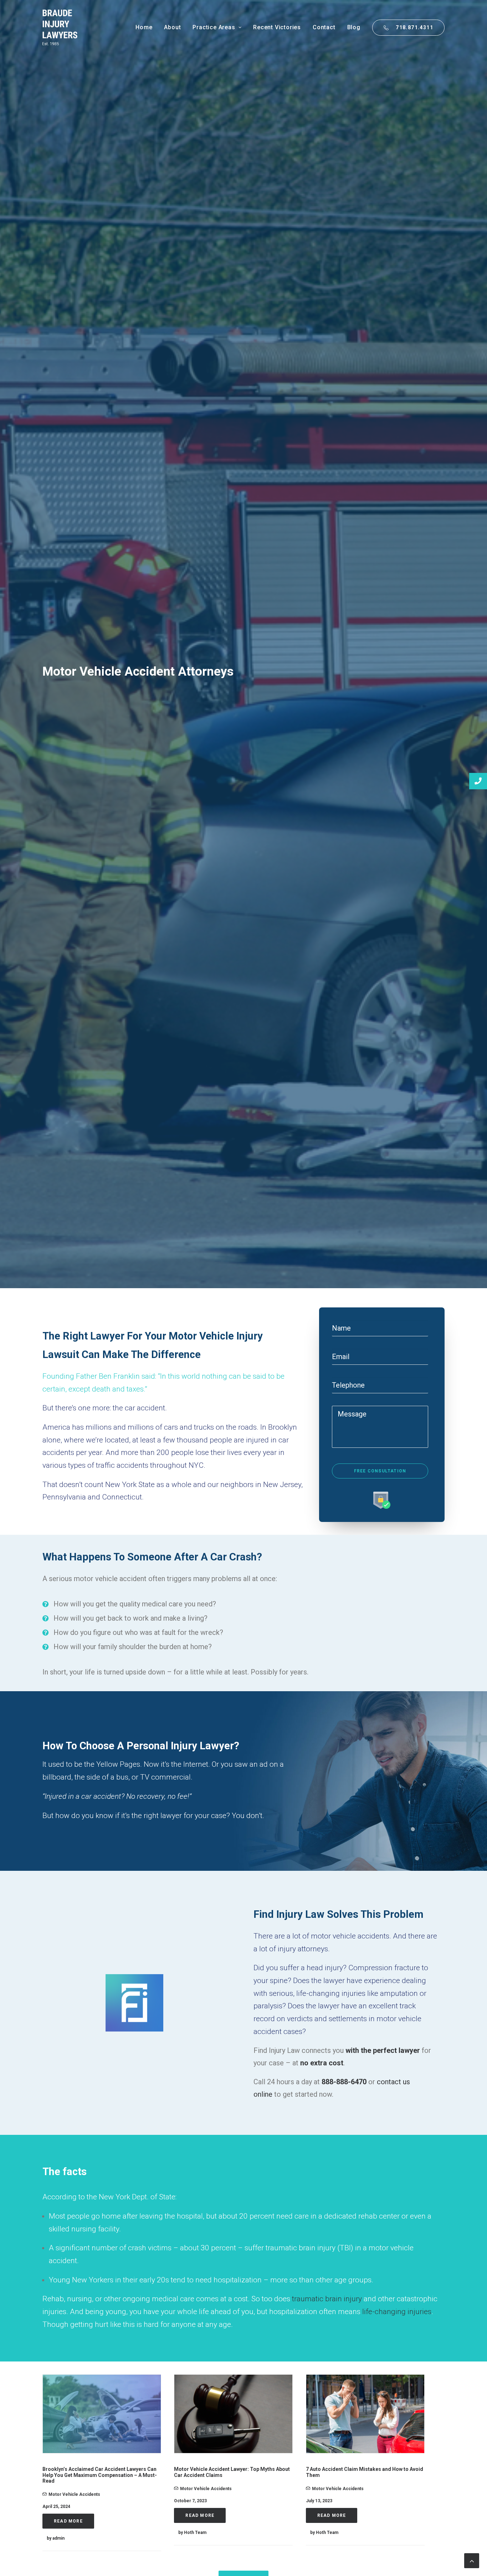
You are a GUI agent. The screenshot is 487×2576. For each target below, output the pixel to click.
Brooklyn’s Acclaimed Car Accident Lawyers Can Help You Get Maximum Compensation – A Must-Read (100, 2475)
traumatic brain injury (327, 2299)
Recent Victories (277, 27)
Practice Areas (214, 27)
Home (144, 27)
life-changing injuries (397, 2312)
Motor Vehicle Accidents (74, 2494)
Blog (354, 27)
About (172, 27)
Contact (324, 27)
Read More (68, 2521)
